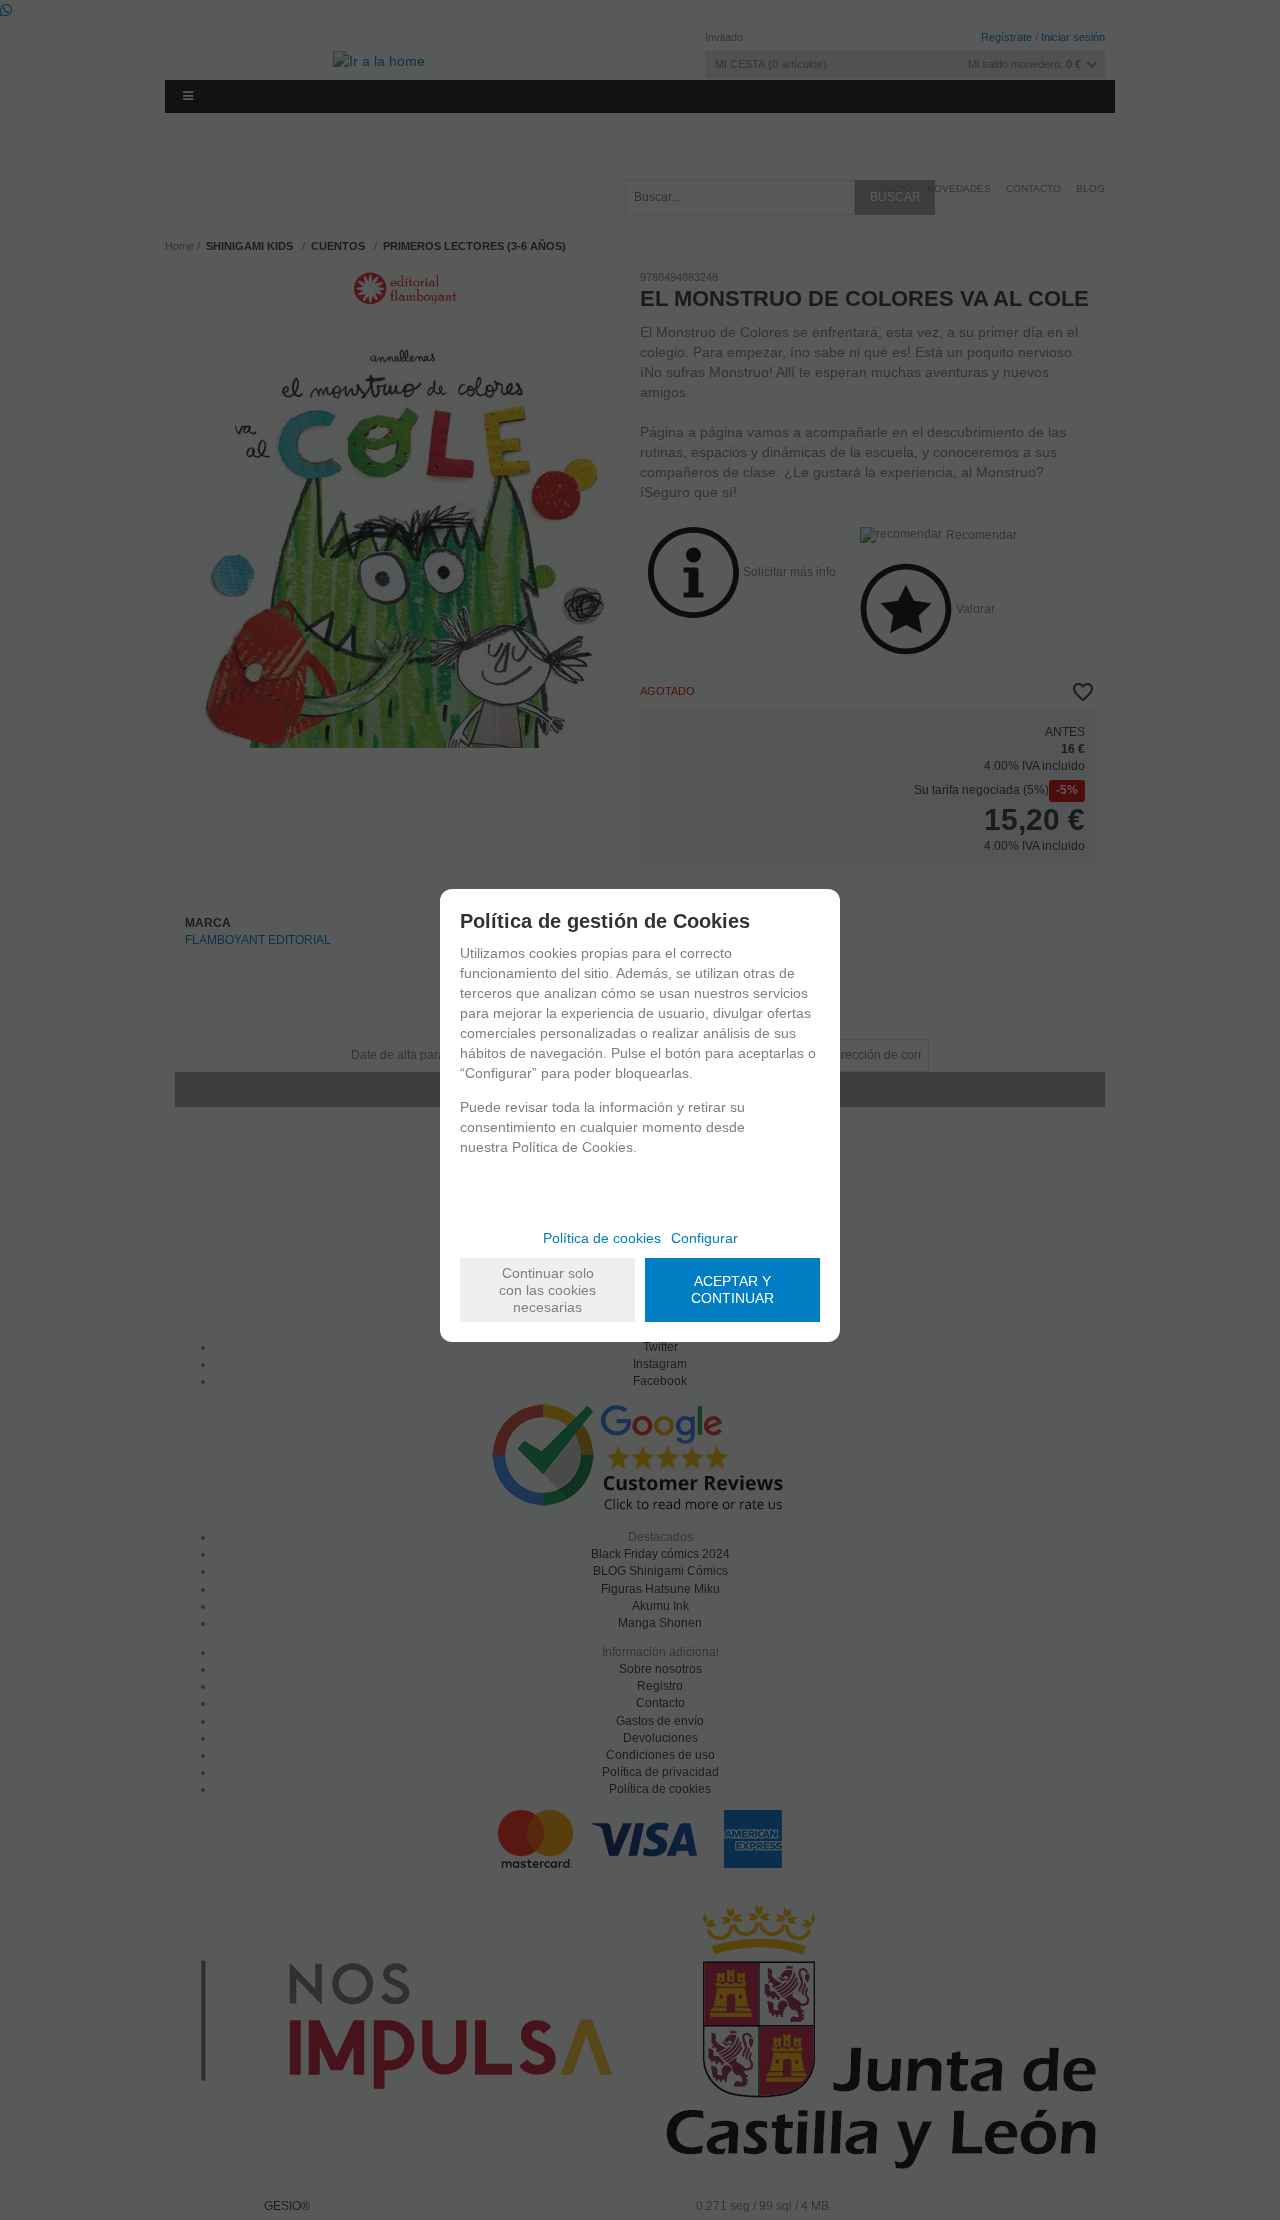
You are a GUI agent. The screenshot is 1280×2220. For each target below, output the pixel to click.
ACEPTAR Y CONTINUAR (732, 1289)
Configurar (704, 1238)
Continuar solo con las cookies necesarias (547, 1290)
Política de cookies (602, 1238)
